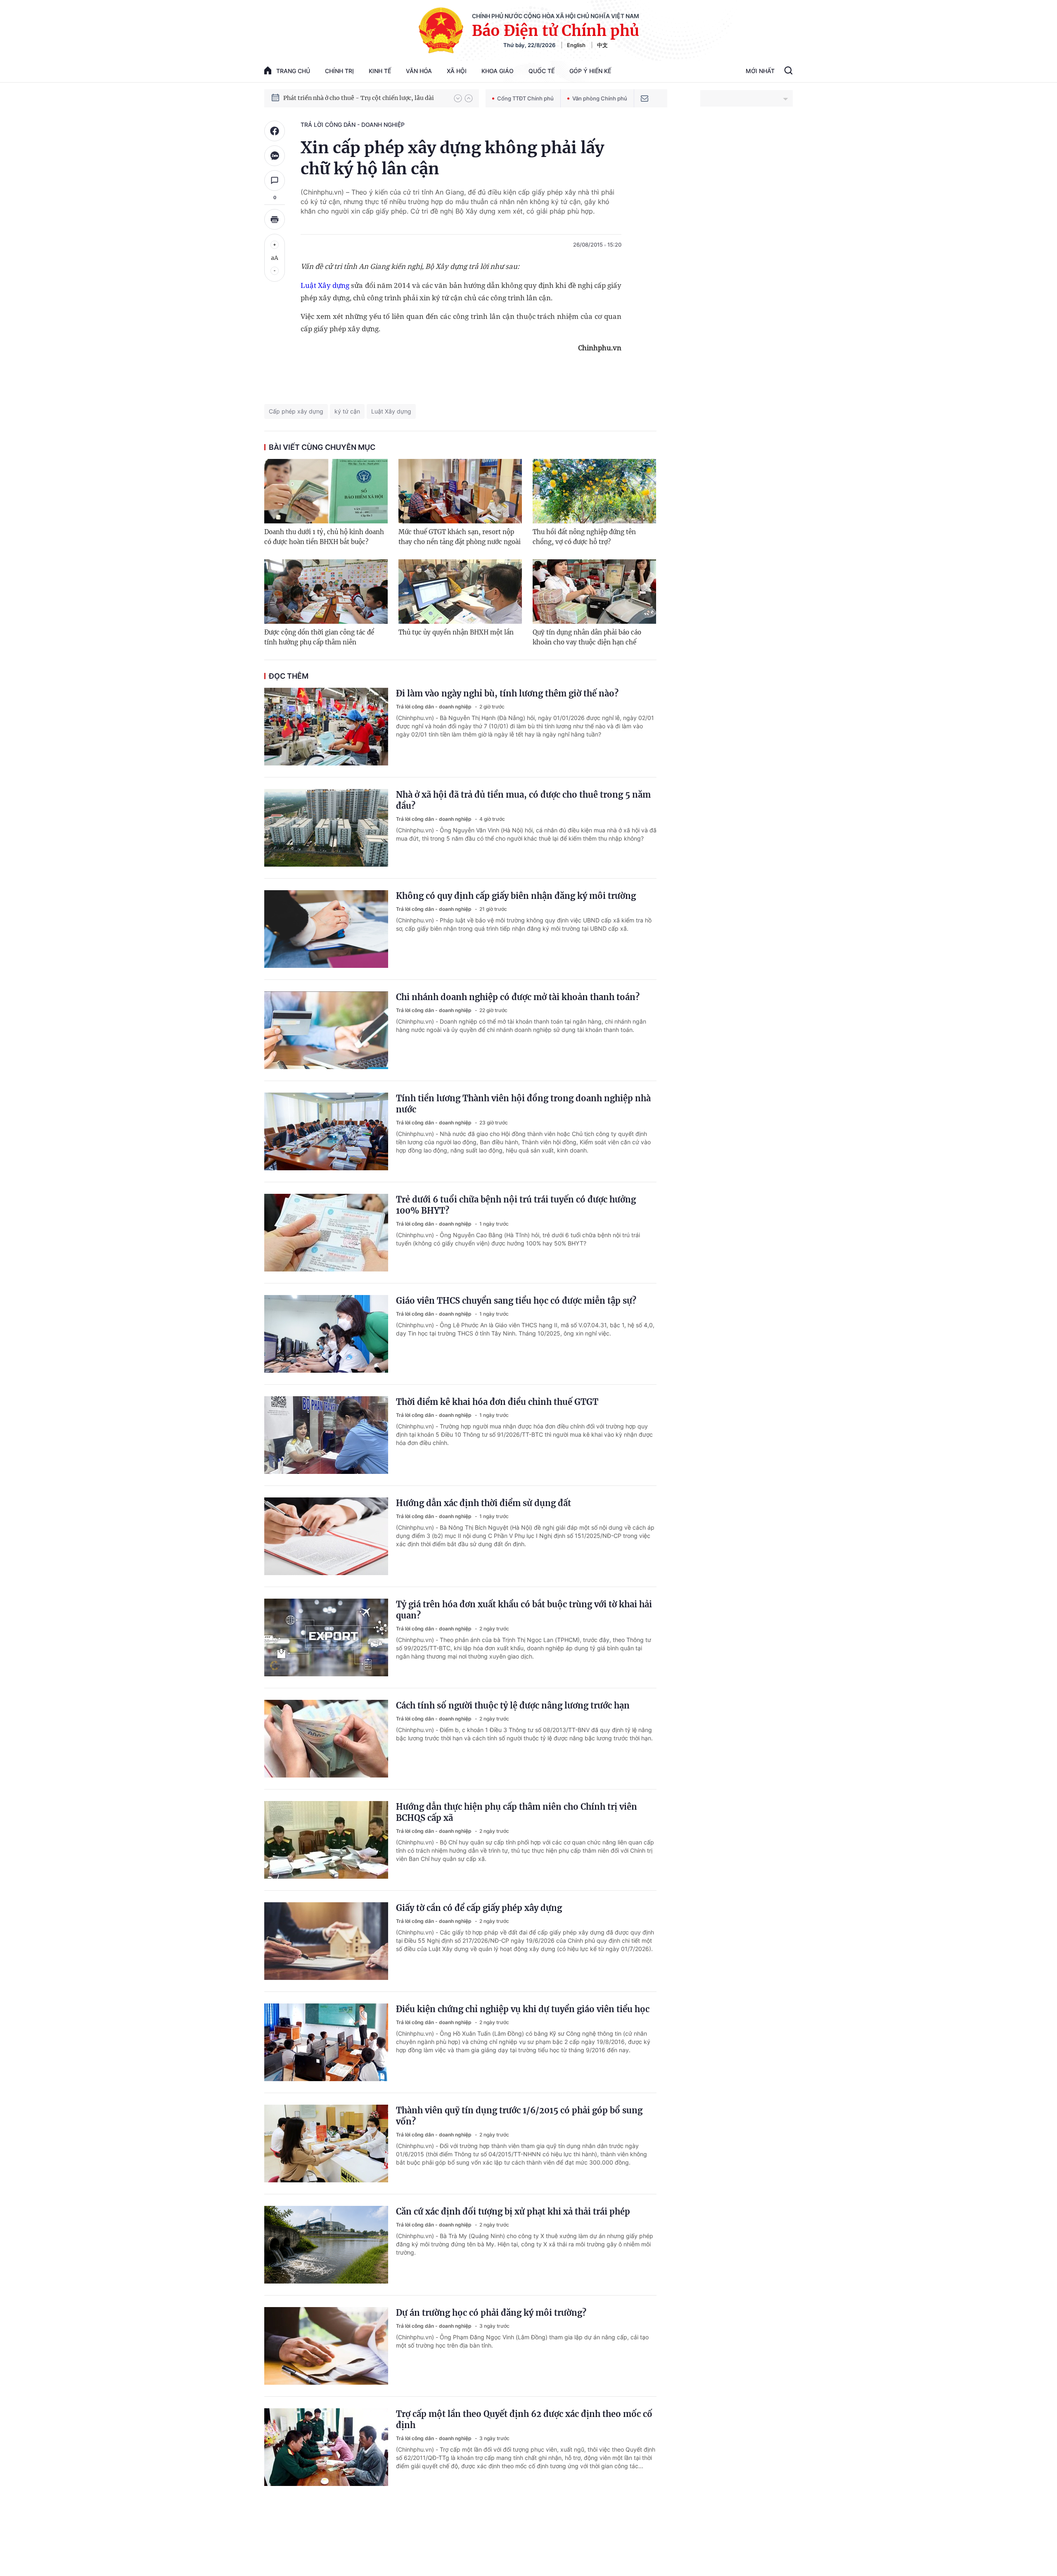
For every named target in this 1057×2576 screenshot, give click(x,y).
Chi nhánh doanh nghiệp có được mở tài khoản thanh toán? (518, 997)
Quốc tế (542, 71)
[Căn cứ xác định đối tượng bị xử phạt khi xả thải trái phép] (326, 2245)
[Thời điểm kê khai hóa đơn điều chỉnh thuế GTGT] (326, 1435)
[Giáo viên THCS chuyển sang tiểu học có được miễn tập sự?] (326, 1334)
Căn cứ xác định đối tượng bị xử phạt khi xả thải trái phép (513, 2211)
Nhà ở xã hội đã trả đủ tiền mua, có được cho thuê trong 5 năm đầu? (523, 800)
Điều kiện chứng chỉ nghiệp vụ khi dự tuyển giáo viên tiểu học (523, 2009)
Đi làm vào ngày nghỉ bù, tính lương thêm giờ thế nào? (507, 693)
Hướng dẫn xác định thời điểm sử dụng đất (483, 1503)
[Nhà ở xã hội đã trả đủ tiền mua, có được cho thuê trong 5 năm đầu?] (326, 828)
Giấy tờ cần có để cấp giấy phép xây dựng (479, 1908)
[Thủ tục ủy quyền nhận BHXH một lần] (460, 592)
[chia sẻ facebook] (275, 131)
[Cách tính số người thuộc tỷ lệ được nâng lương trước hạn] (326, 1739)
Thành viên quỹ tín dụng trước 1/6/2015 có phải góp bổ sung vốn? (519, 2116)
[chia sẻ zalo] (275, 156)
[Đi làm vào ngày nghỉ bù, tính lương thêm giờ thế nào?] (326, 727)
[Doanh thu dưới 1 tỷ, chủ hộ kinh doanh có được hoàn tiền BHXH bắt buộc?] (326, 491)
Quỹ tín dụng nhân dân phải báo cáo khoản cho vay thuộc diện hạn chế (587, 637)
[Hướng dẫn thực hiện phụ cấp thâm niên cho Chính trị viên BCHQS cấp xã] (326, 1840)
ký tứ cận (347, 411)
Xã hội (457, 71)
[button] (458, 98)
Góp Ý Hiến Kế (590, 71)
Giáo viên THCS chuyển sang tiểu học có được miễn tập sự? (516, 1301)
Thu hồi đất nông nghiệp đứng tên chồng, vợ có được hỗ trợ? (584, 537)
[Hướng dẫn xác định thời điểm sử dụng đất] (326, 1536)
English (576, 45)
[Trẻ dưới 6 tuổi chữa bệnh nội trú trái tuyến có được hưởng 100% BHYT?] (326, 1233)
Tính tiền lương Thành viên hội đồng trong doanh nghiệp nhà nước (523, 1104)
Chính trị (339, 71)
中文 (602, 45)
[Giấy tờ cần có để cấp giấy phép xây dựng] (326, 1941)
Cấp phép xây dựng (296, 411)
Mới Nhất (760, 71)
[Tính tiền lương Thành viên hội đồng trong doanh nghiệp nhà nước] (326, 1131)
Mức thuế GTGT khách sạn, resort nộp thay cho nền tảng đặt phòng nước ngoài (460, 537)
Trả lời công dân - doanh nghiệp (353, 125)
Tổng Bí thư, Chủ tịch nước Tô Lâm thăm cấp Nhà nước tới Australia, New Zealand (365, 98)
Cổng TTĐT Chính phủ (525, 98)
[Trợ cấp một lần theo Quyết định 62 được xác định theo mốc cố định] (326, 2447)
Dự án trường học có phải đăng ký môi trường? (491, 2313)
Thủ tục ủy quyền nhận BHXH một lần (456, 632)
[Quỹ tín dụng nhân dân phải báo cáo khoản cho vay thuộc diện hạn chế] (594, 592)
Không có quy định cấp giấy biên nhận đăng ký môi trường (516, 896)
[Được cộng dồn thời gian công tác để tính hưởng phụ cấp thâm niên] (326, 592)
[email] (645, 98)
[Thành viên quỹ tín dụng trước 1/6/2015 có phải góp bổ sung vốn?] (326, 2143)
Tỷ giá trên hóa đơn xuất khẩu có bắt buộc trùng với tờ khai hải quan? (524, 1610)
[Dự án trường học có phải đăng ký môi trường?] (326, 2346)
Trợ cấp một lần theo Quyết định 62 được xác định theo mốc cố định (524, 2419)
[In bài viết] (275, 219)
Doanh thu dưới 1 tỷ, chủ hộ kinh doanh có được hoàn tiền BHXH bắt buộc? (324, 537)
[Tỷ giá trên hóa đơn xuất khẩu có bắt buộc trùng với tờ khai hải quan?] (326, 1637)
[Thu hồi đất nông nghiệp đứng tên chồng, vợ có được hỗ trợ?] (594, 491)
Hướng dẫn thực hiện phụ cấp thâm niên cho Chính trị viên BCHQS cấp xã (517, 1812)
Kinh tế (380, 71)
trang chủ (293, 71)
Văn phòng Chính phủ (600, 98)
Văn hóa (419, 71)
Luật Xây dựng (325, 285)
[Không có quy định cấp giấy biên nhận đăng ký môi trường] (326, 929)
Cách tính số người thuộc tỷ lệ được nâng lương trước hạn (513, 1705)
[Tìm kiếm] (788, 71)
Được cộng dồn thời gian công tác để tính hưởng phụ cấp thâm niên (319, 637)
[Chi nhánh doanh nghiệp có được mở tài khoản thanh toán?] (326, 1030)
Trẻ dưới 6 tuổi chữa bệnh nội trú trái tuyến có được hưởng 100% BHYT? (516, 1205)
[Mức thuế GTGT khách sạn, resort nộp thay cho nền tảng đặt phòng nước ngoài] (460, 491)
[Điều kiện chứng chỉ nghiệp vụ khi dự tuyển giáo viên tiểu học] (326, 2042)
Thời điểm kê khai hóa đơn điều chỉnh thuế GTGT (497, 1402)
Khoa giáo (498, 71)
